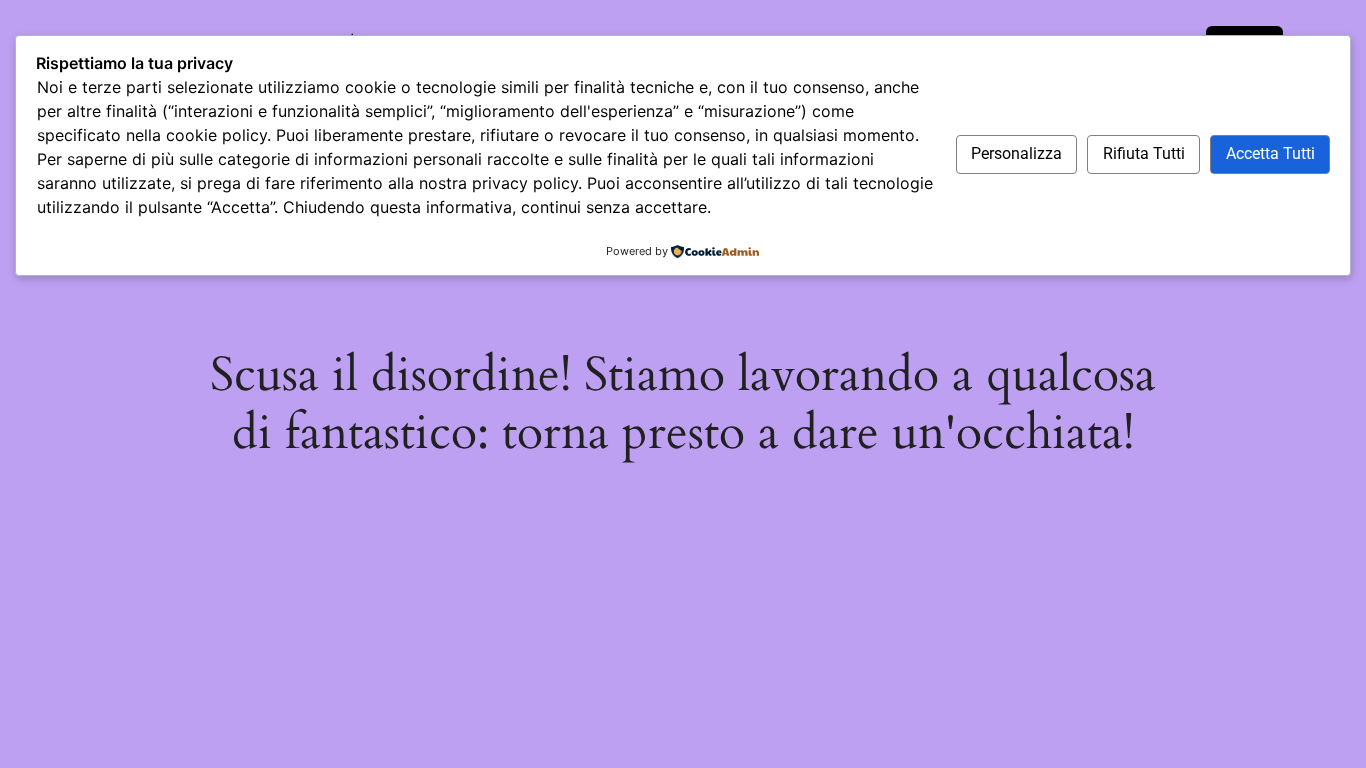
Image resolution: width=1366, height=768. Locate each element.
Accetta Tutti (1270, 153)
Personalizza (1016, 153)
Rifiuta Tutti (1144, 153)
